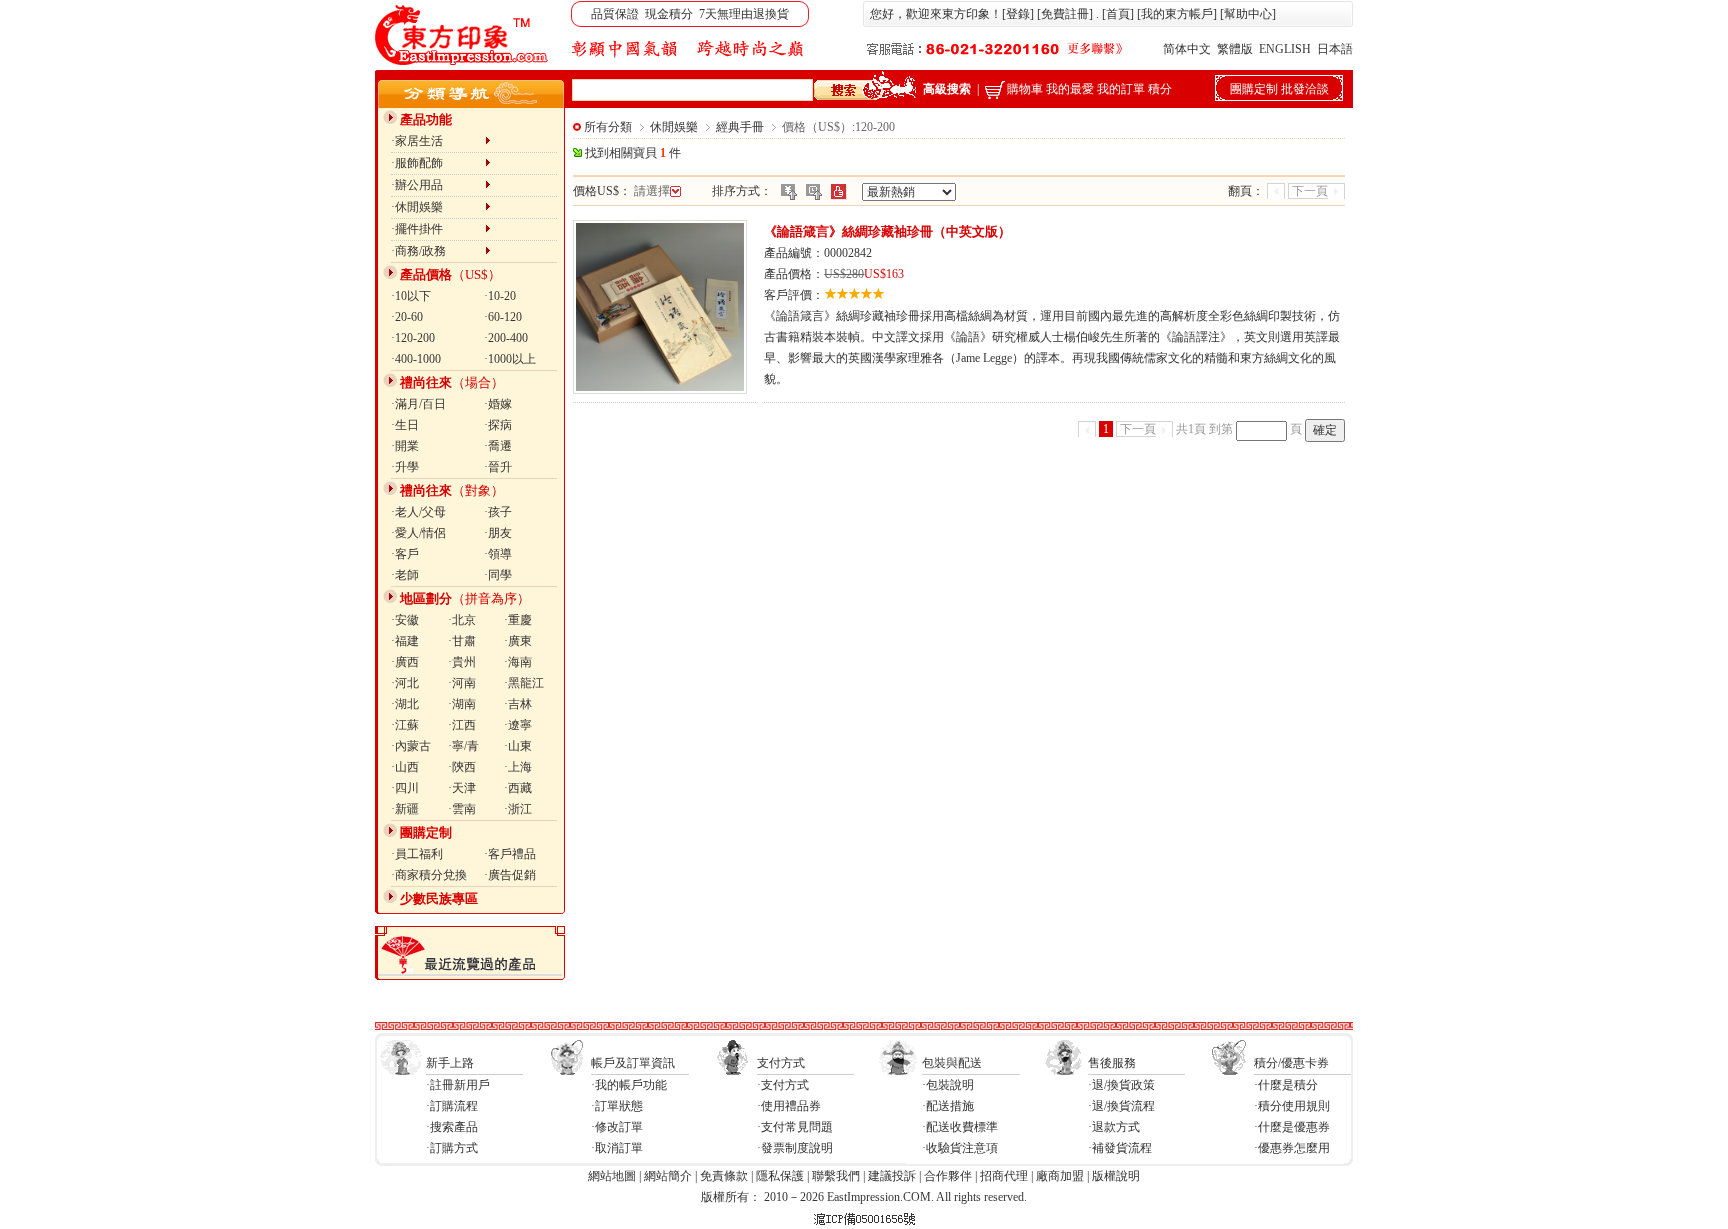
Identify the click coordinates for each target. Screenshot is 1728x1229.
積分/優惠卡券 (1291, 1063)
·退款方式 (1114, 1127)
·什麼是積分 (1286, 1085)
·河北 (405, 683)
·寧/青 (463, 746)
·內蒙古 (411, 746)
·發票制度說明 (795, 1148)
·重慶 (518, 620)
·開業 (405, 446)
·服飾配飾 (438, 163)
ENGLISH (1285, 49)
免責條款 (724, 1176)
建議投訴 (892, 1176)
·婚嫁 (498, 404)
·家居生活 (438, 141)
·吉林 (518, 704)
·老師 (405, 575)
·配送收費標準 (960, 1127)
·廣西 (405, 662)
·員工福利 (417, 854)
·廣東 (518, 641)
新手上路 (450, 1063)
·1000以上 (510, 359)
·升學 (405, 467)
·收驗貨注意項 (960, 1148)
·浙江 (518, 809)
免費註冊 (1065, 14)
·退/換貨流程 (1121, 1106)
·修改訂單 (617, 1127)
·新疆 (405, 809)
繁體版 (1235, 49)
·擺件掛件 (438, 229)
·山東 (518, 746)
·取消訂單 (617, 1148)
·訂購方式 (452, 1148)
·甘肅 (462, 641)
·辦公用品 (438, 185)
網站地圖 (612, 1176)
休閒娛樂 (674, 127)
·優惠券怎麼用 (1292, 1148)
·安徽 (405, 620)
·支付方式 (783, 1085)
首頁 (1118, 14)
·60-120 (503, 317)
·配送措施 (948, 1106)
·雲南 (462, 809)
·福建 (405, 641)
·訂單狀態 (617, 1106)
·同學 (498, 575)
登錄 (1018, 14)
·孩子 (498, 512)
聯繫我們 (836, 1176)
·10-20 (500, 296)
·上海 (518, 767)
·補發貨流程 (1120, 1148)
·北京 (462, 620)
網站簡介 (668, 1176)
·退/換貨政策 (1121, 1085)
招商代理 (1004, 1176)
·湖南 (462, 704)
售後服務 (1112, 1063)
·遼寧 (518, 725)
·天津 (462, 788)
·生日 (405, 425)
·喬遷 (498, 446)
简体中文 (1187, 49)
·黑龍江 (524, 683)
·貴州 (462, 662)
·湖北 (405, 704)
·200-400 (506, 338)
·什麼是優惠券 (1292, 1127)
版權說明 (1116, 1176)
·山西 (405, 767)
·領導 (498, 554)
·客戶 (405, 554)
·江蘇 (405, 725)
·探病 (498, 425)
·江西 (462, 725)
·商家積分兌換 (429, 875)
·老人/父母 (418, 512)
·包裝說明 (948, 1085)
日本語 (1335, 49)
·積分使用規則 (1292, 1106)
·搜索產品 (452, 1127)
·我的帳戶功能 (629, 1085)
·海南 (518, 662)
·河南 (462, 683)
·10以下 (411, 296)
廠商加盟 (1060, 1176)
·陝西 (462, 767)
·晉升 (498, 467)
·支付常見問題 (795, 1127)
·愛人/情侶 (418, 533)
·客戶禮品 (510, 854)
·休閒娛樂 (438, 207)
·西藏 (518, 788)
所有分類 (608, 127)
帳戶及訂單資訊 (633, 1063)
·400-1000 (416, 359)
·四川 (405, 788)
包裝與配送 (952, 1063)
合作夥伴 (948, 1176)
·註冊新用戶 (458, 1085)
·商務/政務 (438, 251)
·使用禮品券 (789, 1106)
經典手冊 (740, 127)
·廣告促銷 (510, 875)
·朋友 (498, 533)
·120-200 (413, 338)
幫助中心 (1248, 14)
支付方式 (781, 1063)
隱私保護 (780, 1176)
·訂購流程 (452, 1106)
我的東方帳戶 (1177, 14)
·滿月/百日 (418, 404)
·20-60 (407, 317)
